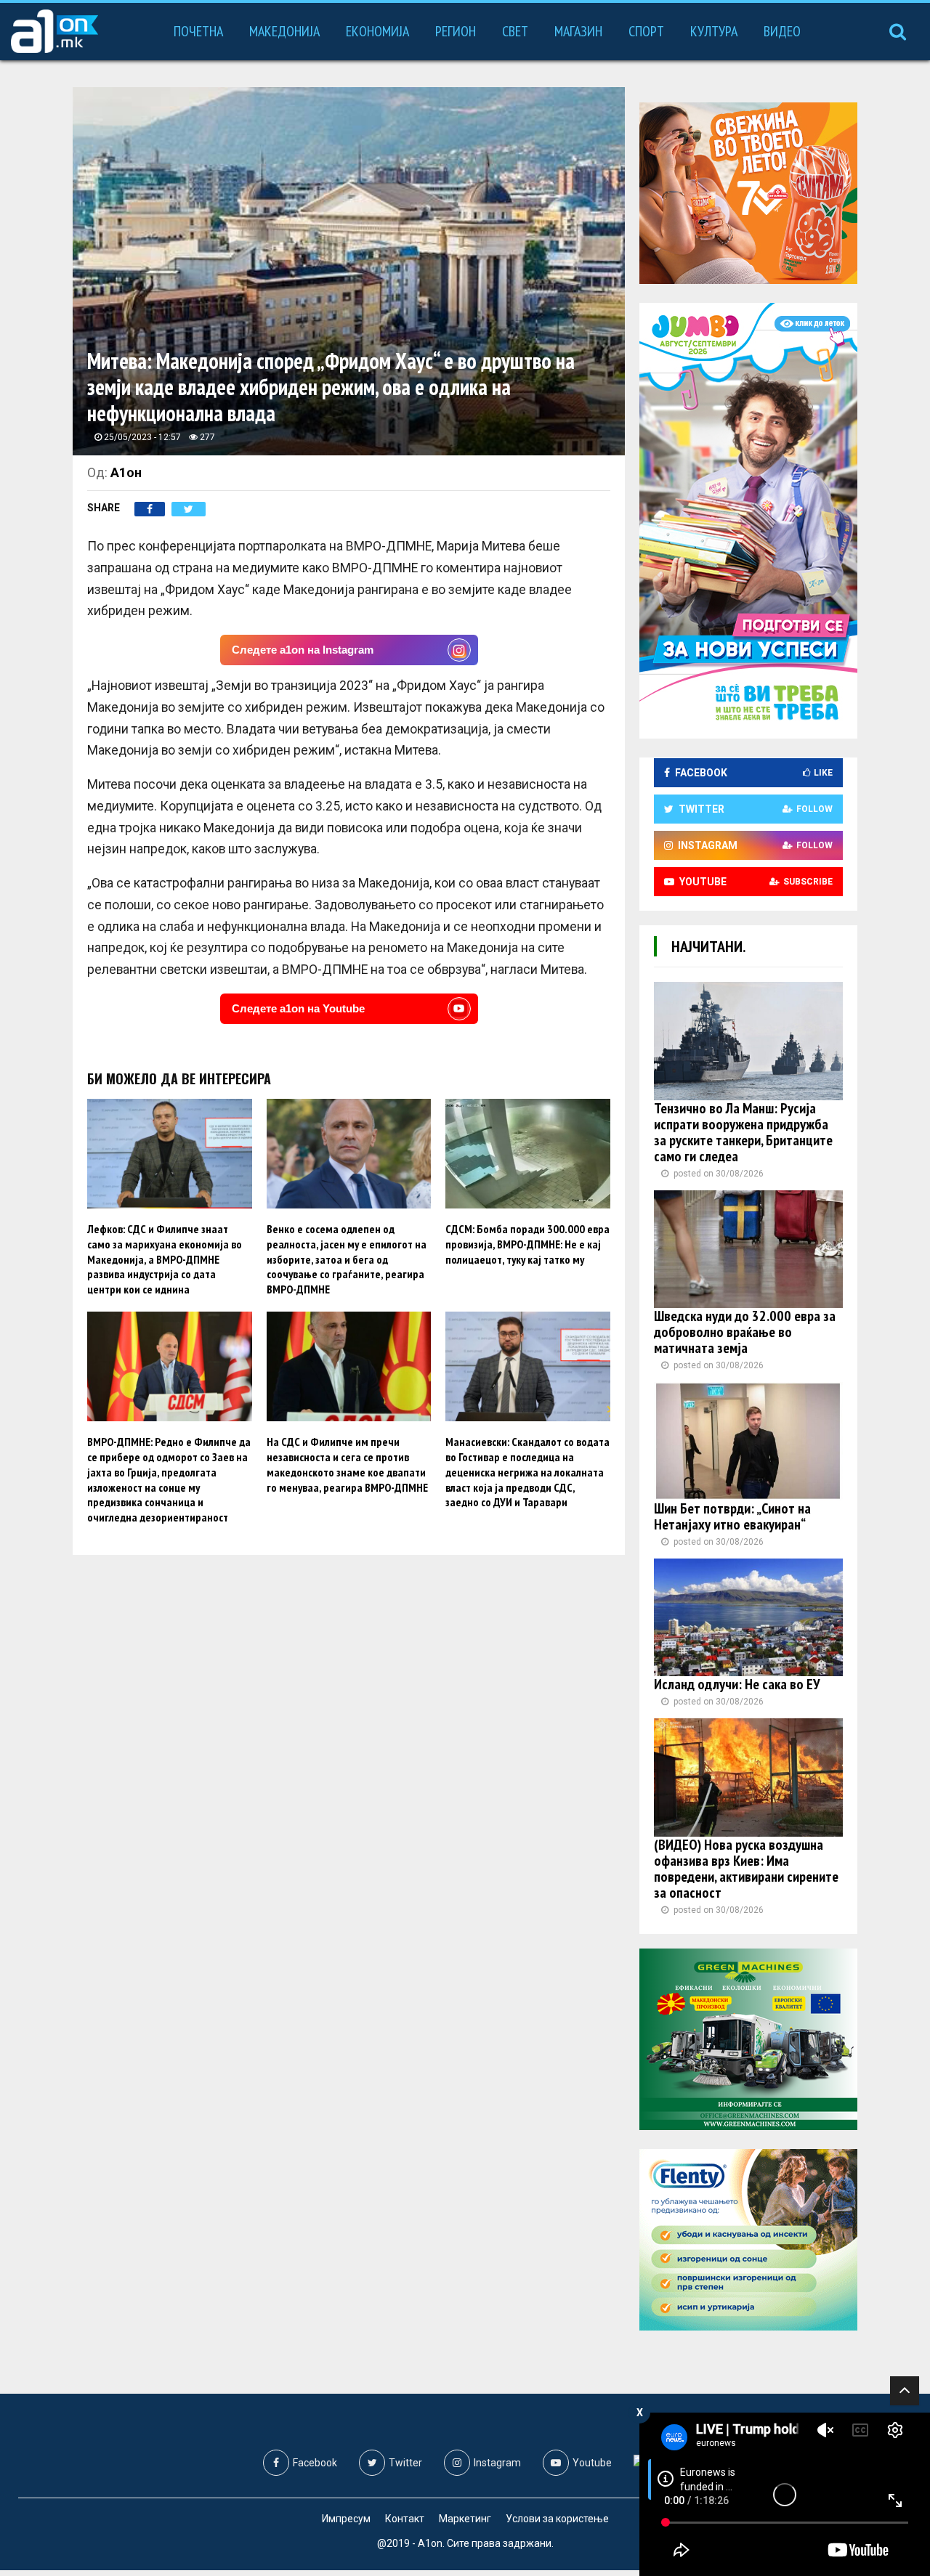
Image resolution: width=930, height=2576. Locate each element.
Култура (714, 31)
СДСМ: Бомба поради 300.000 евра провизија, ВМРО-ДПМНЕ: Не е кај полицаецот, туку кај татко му (527, 1244)
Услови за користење (557, 2519)
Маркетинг (465, 2519)
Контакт (405, 2519)
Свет (515, 31)
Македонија (284, 31)
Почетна (198, 31)
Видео (782, 31)
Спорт (646, 31)
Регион (456, 31)
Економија (377, 31)
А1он (126, 472)
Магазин (578, 31)
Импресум (346, 2519)
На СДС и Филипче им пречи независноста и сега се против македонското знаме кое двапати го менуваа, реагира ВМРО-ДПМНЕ (347, 1464)
